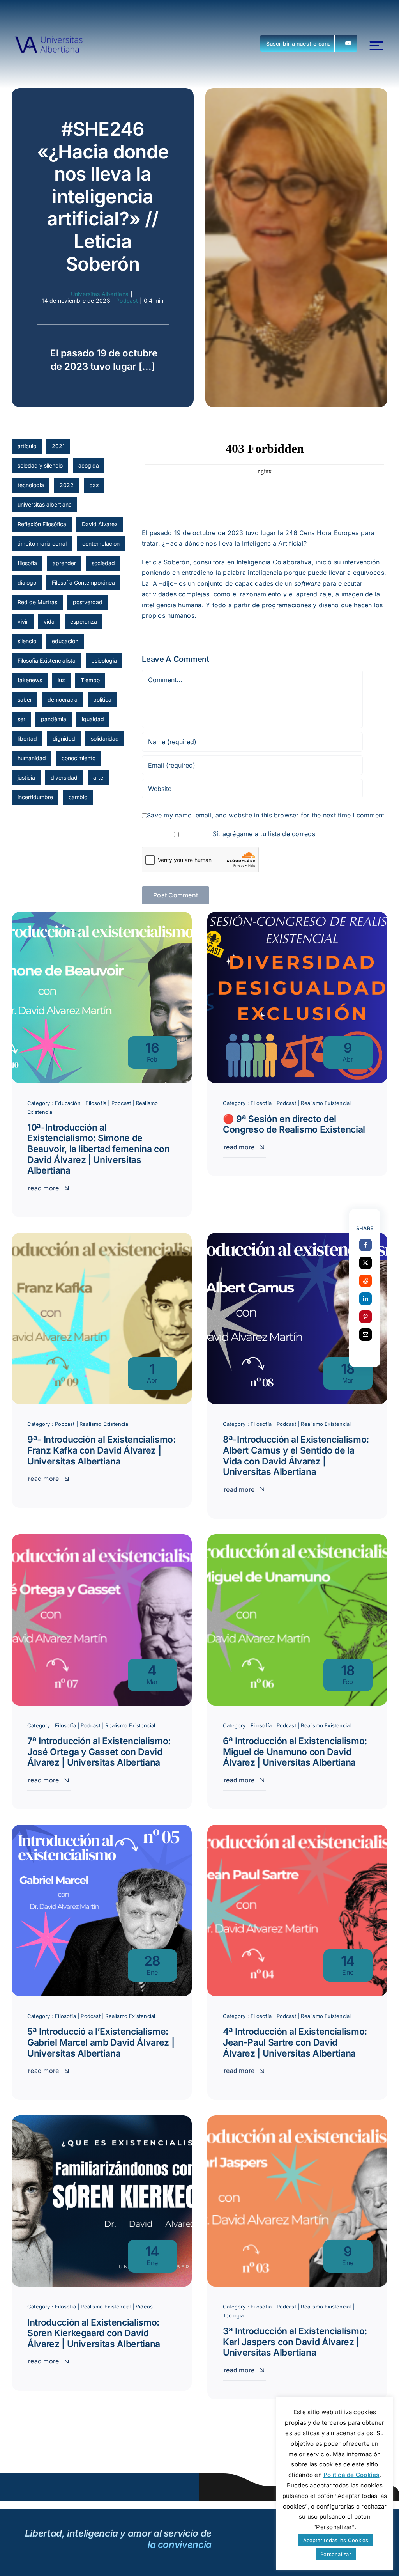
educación (65, 641)
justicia (26, 777)
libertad (27, 738)
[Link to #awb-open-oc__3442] (377, 46)
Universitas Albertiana (100, 294)
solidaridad (105, 738)
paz (94, 485)
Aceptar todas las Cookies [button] (336, 2540)
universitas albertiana (45, 504)
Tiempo (90, 680)
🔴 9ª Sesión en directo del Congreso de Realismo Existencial (294, 1124)
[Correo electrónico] (365, 1335)
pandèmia (54, 719)
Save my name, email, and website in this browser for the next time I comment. (267, 815)
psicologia (104, 660)
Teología (233, 2315)
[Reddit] (365, 1281)
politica (102, 699)
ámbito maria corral (42, 543)
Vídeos (144, 2307)
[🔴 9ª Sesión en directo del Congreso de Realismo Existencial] (297, 917)
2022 (67, 485)
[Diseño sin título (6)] (49, 43)
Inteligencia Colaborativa (274, 562)
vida (49, 621)
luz (61, 680)
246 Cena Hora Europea (322, 533)
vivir (23, 621)
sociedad (103, 563)
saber (25, 699)
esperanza (84, 621)
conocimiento (79, 758)
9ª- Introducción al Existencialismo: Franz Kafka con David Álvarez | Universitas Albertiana (102, 1450)
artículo (27, 446)
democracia (63, 699)
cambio (78, 797)
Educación (68, 1103)
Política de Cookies (351, 2475)
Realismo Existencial (326, 1103)
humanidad (32, 758)
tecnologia (31, 485)
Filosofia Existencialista (47, 660)
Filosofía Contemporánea (83, 582)
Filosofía (96, 1103)
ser (21, 719)
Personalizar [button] (336, 2554)
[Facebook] (365, 1245)
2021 (58, 446)
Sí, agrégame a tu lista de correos (263, 834)
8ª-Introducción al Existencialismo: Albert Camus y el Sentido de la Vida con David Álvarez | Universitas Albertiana (296, 1456)
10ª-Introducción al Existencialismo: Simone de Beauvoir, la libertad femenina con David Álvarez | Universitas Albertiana (98, 1149)
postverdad (88, 602)
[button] (309, 43)
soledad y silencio (40, 465)
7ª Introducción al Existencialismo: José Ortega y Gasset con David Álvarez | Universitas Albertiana (99, 1752)
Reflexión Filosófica (42, 524)
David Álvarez (100, 524)
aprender (64, 563)
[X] (365, 1263)
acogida (89, 465)
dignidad (64, 738)
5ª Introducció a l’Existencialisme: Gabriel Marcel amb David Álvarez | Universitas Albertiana (101, 2042)
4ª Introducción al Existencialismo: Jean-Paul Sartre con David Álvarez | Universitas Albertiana (295, 2042)
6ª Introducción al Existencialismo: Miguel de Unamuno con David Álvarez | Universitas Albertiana (295, 1752)
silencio (27, 641)
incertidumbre (35, 797)
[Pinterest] (365, 1317)
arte (98, 777)
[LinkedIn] (365, 1299)
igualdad (93, 719)
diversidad (64, 777)
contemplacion (101, 543)
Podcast (127, 301)
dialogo (27, 582)
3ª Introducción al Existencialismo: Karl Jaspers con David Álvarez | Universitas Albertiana (295, 2342)
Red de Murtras (37, 602)
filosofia (27, 563)
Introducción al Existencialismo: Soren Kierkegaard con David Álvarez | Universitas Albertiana (94, 2333)
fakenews (30, 680)
